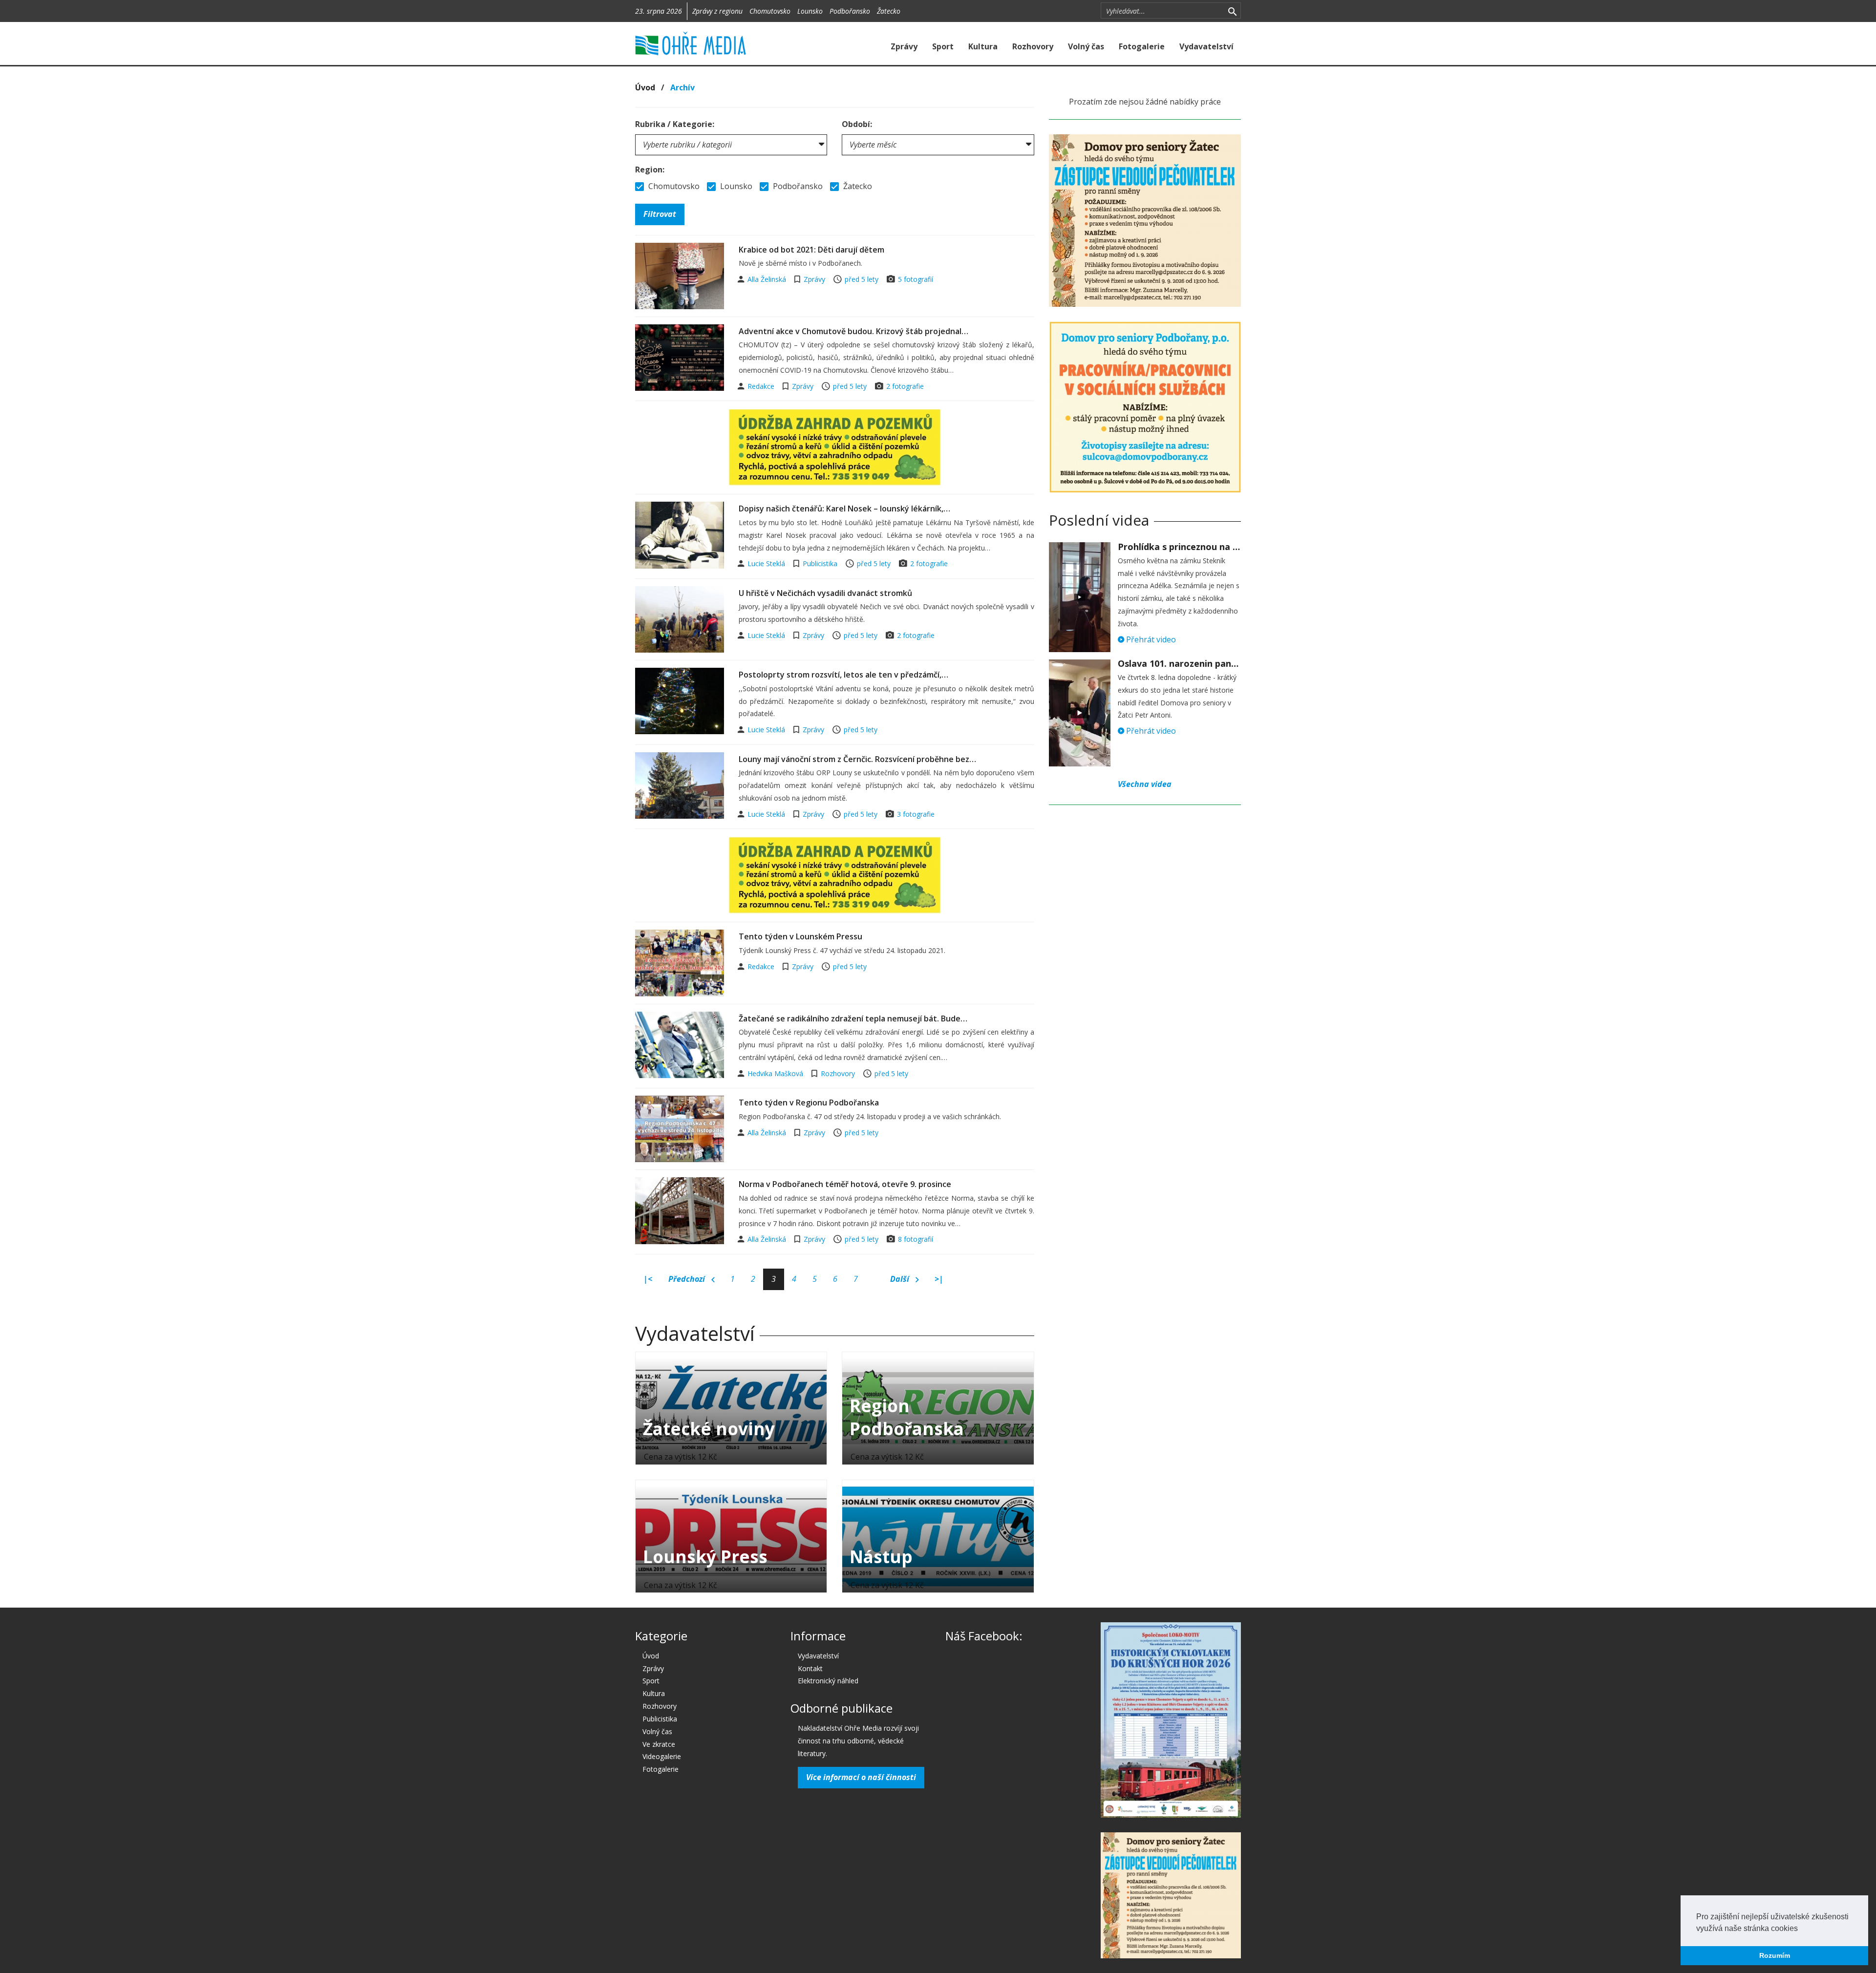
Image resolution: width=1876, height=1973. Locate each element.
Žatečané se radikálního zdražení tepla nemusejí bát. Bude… (853, 1018)
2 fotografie (905, 386)
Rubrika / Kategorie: (675, 124)
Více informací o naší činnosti (861, 1777)
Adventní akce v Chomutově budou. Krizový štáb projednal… (853, 331)
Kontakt (810, 1668)
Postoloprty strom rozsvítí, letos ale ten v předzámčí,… (843, 675)
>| (939, 1279)
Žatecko (889, 11)
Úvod (645, 87)
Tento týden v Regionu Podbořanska (809, 1103)
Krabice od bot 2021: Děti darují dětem (811, 250)
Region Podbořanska (907, 1417)
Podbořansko (850, 11)
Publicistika (820, 563)
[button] (1801, 1929)
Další (901, 1279)
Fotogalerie (1142, 46)
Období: (857, 124)
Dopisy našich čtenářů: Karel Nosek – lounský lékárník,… (844, 509)
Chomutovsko (770, 11)
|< (648, 1279)
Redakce (762, 386)
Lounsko (810, 11)
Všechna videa (1145, 784)
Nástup (881, 1557)
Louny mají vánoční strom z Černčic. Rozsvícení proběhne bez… (857, 759)
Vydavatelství (1206, 46)
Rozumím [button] (1775, 1955)
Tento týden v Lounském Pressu (800, 936)
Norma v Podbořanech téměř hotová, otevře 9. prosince (845, 1184)
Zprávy (904, 46)
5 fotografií (916, 279)
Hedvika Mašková (776, 1073)
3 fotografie (916, 814)
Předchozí (688, 1279)
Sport (943, 46)
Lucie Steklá (767, 563)
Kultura (983, 46)
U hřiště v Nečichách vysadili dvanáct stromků (825, 593)
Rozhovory (1033, 46)
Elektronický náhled (828, 1681)
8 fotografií (916, 1239)
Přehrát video (1150, 639)
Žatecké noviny (709, 1429)
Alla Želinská (768, 279)
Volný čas (1086, 46)
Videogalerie (662, 1756)
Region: (650, 170)
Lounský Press (705, 1557)
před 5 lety (862, 279)
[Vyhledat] (1232, 11)
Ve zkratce (659, 1744)
